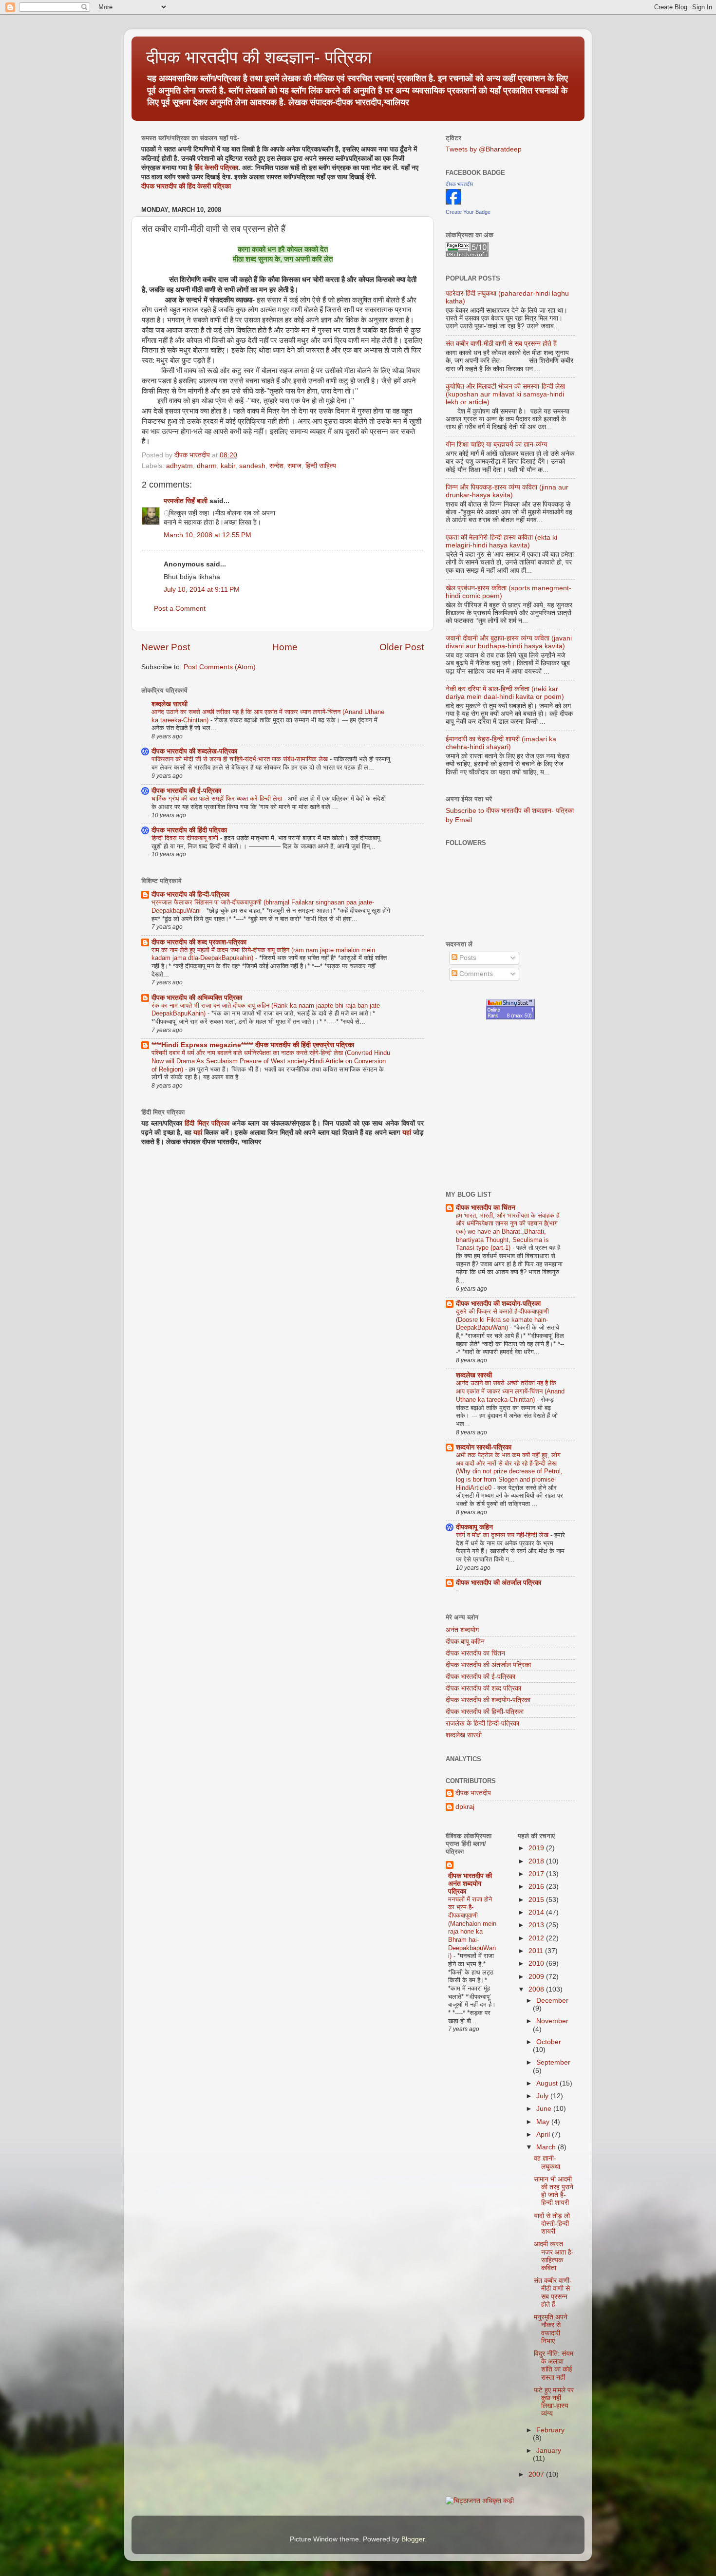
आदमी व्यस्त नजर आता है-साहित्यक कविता (554, 2256)
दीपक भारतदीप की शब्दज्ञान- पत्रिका (259, 57)
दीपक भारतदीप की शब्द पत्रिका (483, 1688)
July (543, 2096)
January (549, 2451)
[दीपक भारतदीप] (453, 202)
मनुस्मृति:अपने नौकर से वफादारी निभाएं (551, 2329)
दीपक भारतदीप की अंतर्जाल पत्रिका (499, 1583)
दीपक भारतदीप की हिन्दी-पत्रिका (190, 894)
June (545, 2109)
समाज (294, 466)
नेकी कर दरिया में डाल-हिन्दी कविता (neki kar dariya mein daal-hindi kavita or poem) (505, 693)
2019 (537, 1848)
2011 (537, 1951)
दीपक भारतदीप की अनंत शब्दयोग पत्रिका (470, 1884)
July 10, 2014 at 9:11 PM (202, 590)
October (549, 2042)
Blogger (413, 2539)
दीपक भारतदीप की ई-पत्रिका (186, 791)
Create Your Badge (468, 212)
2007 (537, 2474)
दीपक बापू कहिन (465, 1642)
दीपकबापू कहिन (474, 1527)
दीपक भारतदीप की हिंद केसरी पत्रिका (186, 186)
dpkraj (465, 1807)
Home (285, 647)
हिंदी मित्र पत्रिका (207, 1123)
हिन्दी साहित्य (321, 466)
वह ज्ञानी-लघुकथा (547, 2162)
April (544, 2134)
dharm (207, 466)
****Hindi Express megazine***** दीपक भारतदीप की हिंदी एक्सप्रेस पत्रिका (253, 1045)
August (548, 2083)
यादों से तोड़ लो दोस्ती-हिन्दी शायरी (552, 2224)
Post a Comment (180, 609)
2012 (537, 1938)
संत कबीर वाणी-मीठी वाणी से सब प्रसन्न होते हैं (501, 344)
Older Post (402, 647)
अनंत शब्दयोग (462, 1630)
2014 (537, 1912)
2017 (537, 1874)
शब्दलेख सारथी (170, 704)
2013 (537, 1925)
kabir (228, 466)
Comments (475, 974)
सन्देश (276, 466)
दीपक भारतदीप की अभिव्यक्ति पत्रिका (197, 998)
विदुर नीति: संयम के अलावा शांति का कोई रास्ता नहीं (554, 2366)
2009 (537, 1977)
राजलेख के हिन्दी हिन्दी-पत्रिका (482, 1723)
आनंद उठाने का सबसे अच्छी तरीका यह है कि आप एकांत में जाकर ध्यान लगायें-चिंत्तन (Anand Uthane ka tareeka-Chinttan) (510, 1391)
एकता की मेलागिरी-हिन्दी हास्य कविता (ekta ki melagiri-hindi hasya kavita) (501, 541)
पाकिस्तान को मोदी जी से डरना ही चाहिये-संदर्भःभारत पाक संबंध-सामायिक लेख (241, 759)
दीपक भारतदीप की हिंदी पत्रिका (189, 830)
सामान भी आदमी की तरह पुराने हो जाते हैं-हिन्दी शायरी (554, 2191)
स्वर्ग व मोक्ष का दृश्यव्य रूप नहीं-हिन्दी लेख (503, 1535)
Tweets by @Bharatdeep (484, 149)
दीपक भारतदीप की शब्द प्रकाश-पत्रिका (199, 942)
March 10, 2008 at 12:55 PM (207, 535)
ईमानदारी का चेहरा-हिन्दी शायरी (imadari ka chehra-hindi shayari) (501, 743)
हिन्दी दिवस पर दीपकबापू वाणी (186, 838)
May (544, 2122)
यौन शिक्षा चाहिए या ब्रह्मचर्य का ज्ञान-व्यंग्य (497, 444)
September (553, 2062)
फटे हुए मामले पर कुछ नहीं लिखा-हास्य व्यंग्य (554, 2402)
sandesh (252, 466)
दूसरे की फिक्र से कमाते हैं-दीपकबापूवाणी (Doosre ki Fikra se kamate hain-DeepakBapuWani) (502, 1319)
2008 (537, 1989)
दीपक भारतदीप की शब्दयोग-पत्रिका (498, 1304)
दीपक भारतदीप (459, 184)
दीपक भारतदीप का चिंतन (486, 1208)
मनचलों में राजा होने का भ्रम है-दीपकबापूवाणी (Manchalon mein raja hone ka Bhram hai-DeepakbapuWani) (472, 1928)
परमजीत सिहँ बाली (186, 501)
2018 (537, 1861)
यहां (198, 1133)
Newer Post (166, 647)
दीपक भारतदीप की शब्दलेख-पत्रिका (194, 751)
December (552, 2001)
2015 (537, 1900)
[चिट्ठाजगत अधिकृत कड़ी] (480, 2501)
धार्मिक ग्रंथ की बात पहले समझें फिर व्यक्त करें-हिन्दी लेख (218, 799)
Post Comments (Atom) (220, 667)
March (547, 2147)
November (552, 2021)
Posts (467, 958)
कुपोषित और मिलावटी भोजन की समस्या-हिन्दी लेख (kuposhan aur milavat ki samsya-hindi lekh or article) (505, 394)
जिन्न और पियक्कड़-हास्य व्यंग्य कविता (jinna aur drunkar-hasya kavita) (507, 491)
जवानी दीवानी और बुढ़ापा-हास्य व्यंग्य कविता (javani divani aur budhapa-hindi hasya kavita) (509, 642)
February (550, 2430)
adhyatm (179, 466)
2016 (537, 1887)
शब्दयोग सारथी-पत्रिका (484, 1447)
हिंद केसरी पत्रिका (216, 168)
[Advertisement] (581, 1105)
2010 (537, 1964)
